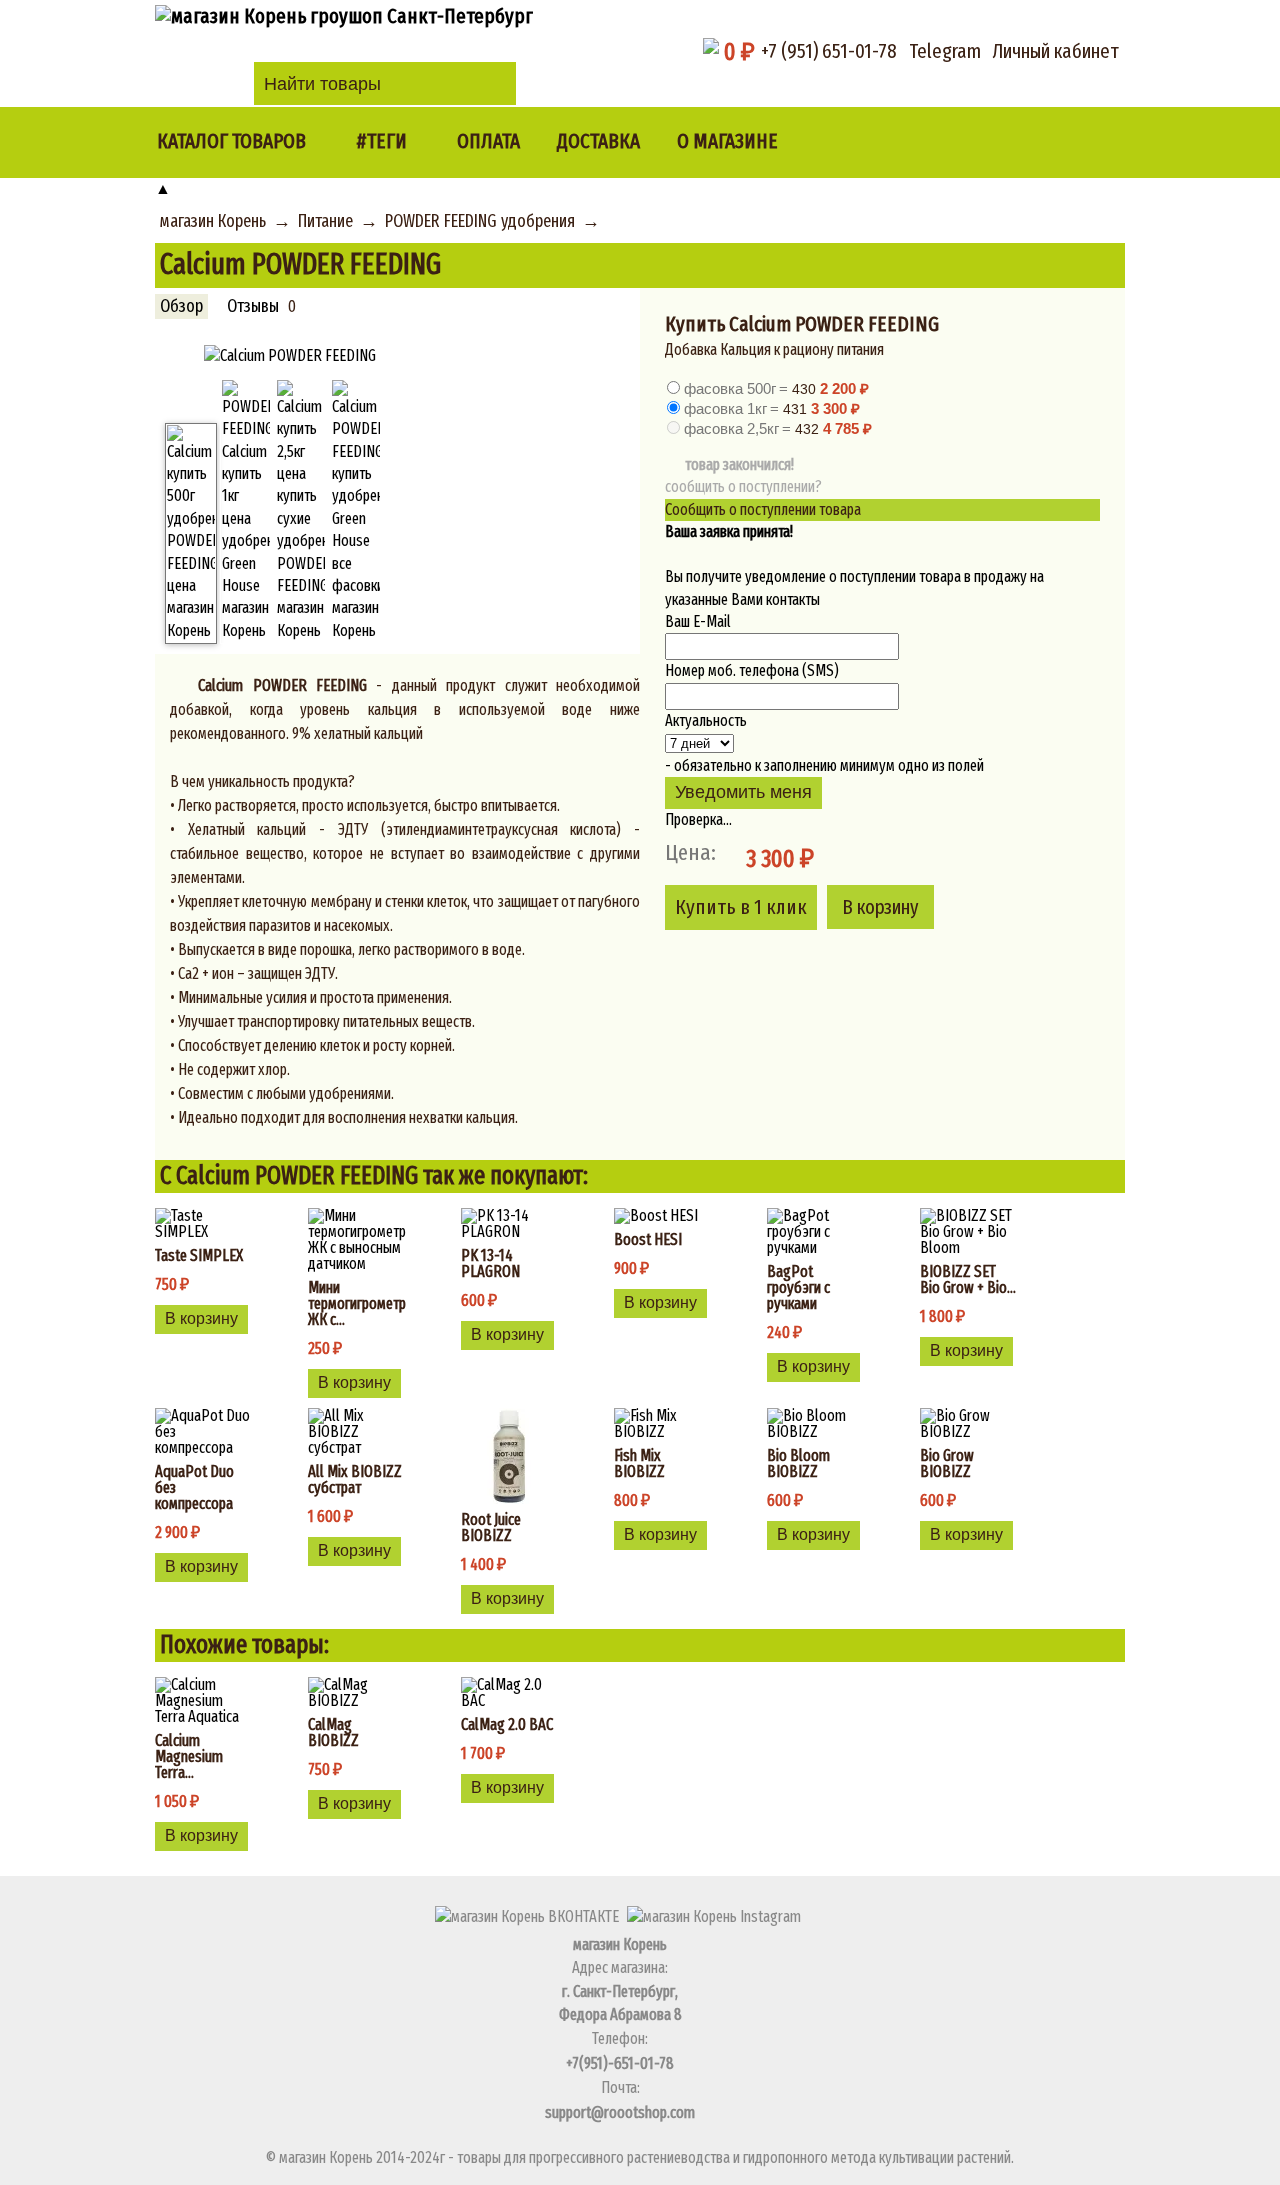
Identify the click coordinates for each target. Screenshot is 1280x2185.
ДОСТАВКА (598, 141)
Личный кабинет (1056, 51)
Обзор (181, 306)
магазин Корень (213, 221)
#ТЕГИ (381, 141)
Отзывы (253, 306)
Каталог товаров (231, 141)
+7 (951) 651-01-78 (829, 51)
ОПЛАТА (488, 141)
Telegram (945, 51)
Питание (325, 221)
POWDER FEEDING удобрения (480, 221)
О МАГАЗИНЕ (727, 141)
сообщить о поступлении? (743, 486)
